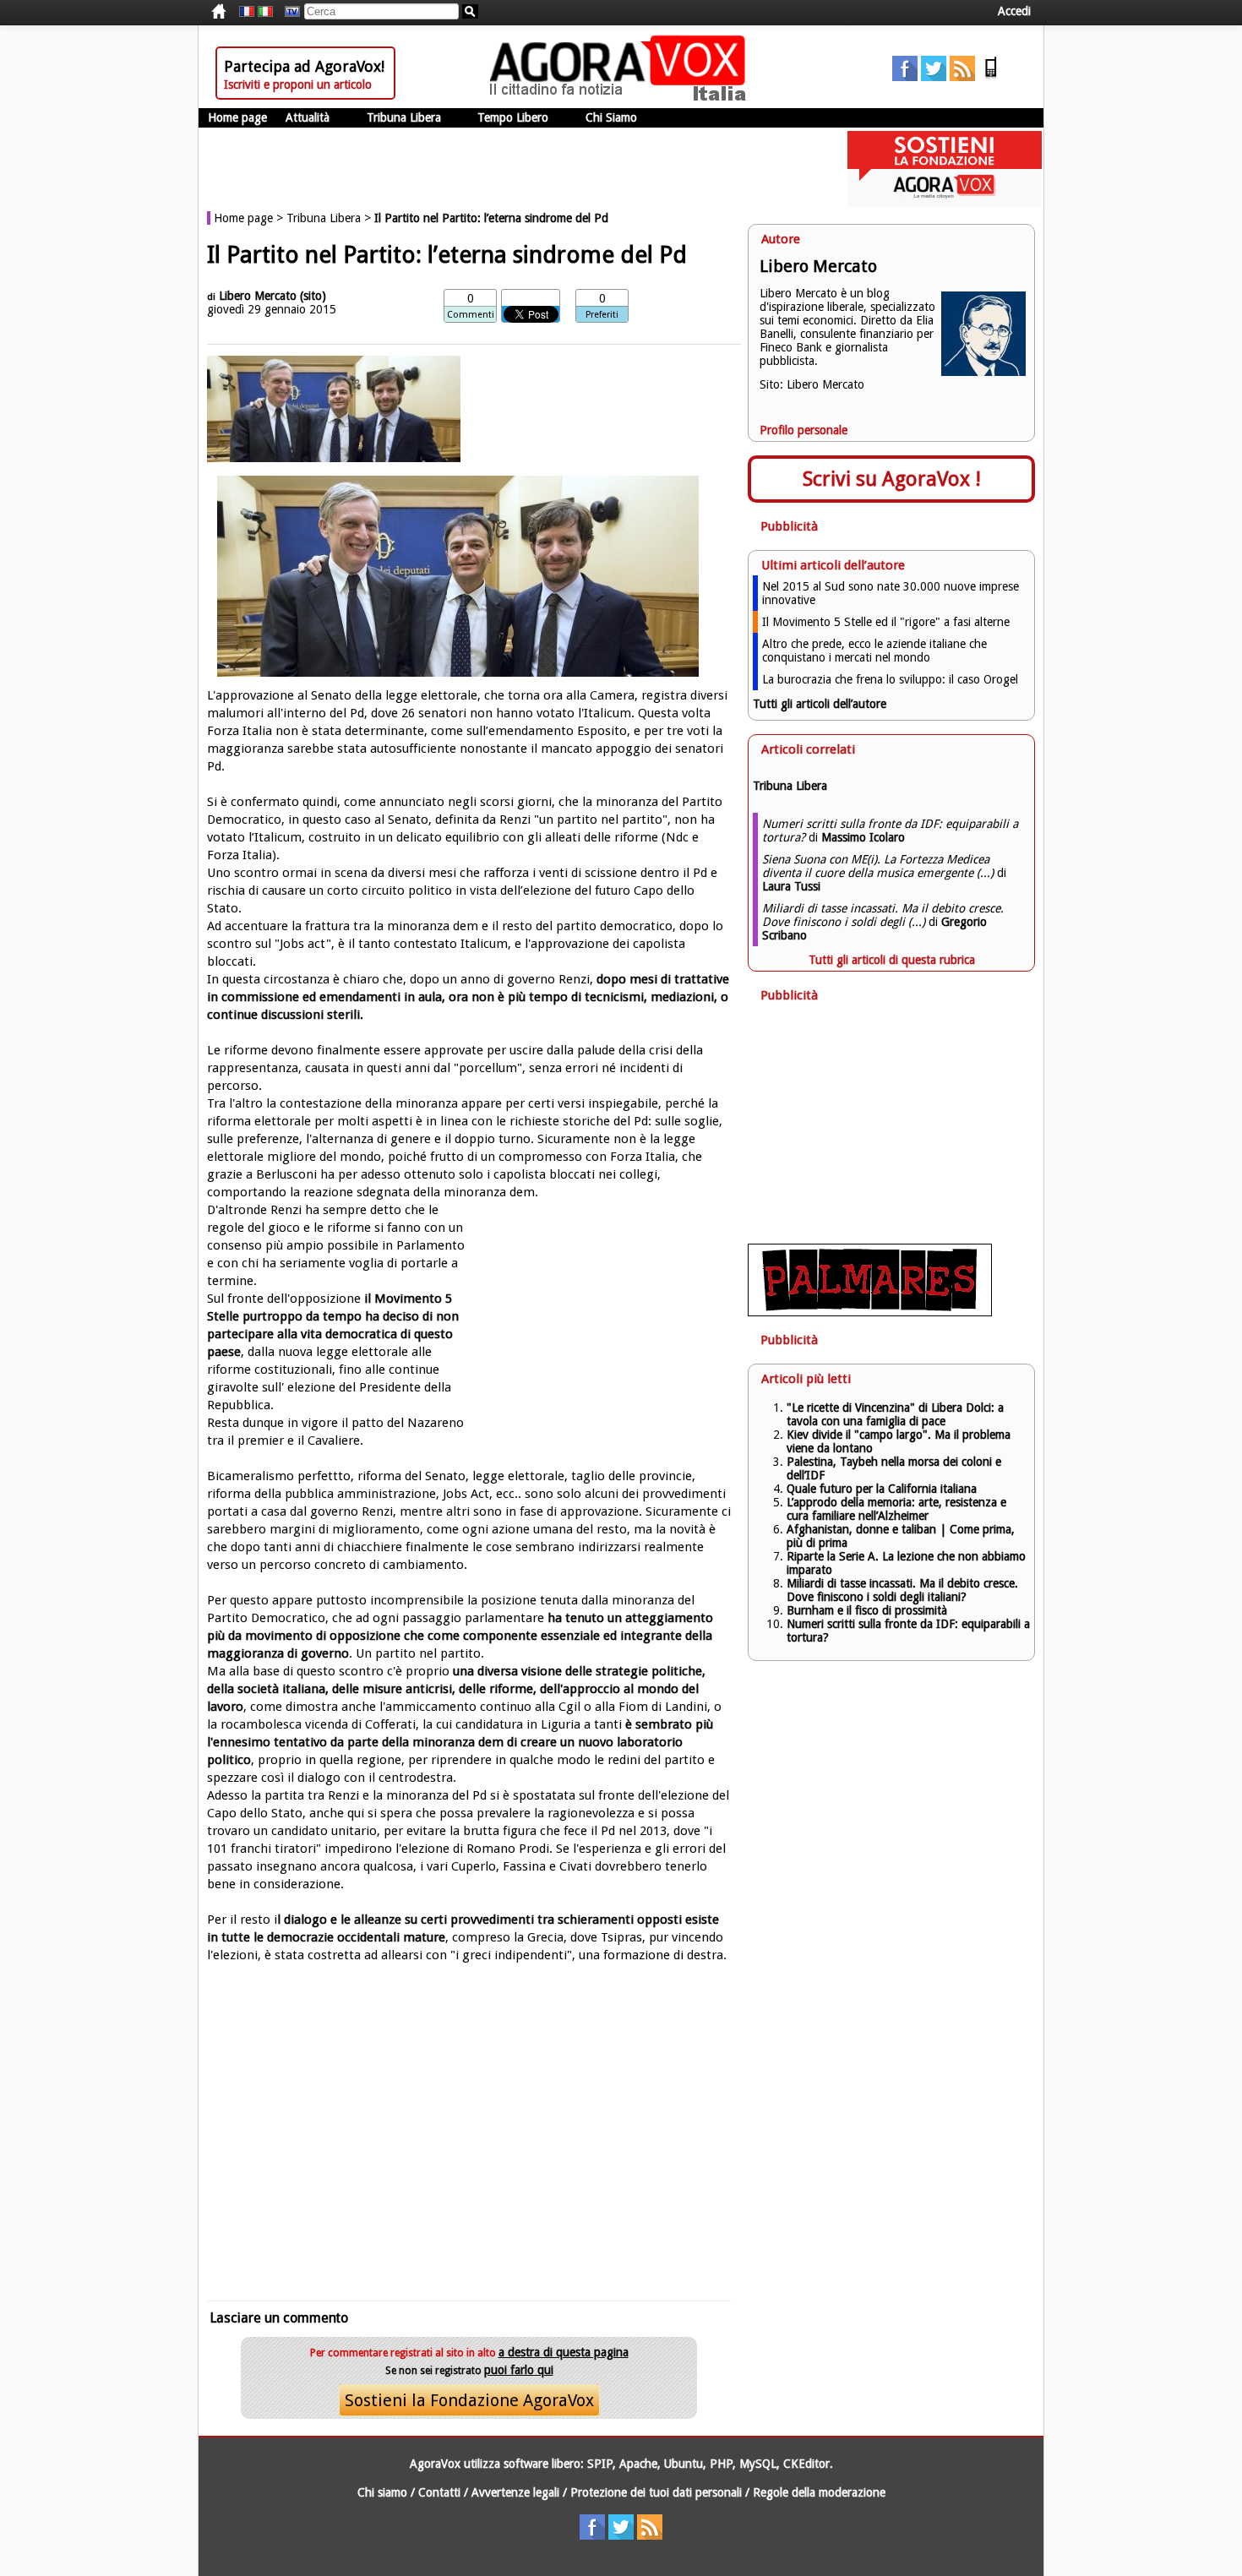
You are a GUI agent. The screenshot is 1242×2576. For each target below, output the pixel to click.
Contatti (439, 2492)
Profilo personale (803, 430)
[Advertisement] (469, 2121)
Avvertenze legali (515, 2492)
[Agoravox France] (247, 12)
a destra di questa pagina (564, 2352)
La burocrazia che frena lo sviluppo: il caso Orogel (890, 679)
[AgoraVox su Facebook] (905, 77)
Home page (237, 117)
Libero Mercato (258, 296)
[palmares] (870, 1312)
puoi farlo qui (519, 2370)
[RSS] (962, 77)
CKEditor (806, 2464)
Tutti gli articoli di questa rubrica (892, 960)
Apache (638, 2464)
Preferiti (602, 315)
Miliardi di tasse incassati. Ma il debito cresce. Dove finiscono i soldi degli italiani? (902, 1590)
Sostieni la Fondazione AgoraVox (469, 2400)
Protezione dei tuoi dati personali (656, 2492)
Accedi (1014, 11)
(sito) (313, 296)
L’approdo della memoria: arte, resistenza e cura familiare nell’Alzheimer (896, 1509)
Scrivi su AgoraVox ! (892, 479)
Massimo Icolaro (863, 837)
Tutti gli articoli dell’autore (820, 704)
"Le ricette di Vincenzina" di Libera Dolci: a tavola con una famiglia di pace (895, 1414)
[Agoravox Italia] (265, 12)
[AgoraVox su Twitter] (934, 77)
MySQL (758, 2464)
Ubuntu (684, 2464)
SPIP (600, 2464)
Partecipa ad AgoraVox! (304, 66)
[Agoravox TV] (288, 12)
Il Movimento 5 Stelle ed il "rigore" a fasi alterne (886, 622)
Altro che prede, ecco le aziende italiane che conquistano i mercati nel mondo (874, 651)
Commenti (471, 315)
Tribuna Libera (404, 117)
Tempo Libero (513, 117)
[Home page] (622, 97)
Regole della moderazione (819, 2492)
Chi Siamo (611, 117)
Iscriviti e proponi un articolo (298, 84)
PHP (721, 2464)
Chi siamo (382, 2492)
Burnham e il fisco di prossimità (867, 1610)
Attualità (308, 117)
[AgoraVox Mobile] (991, 77)
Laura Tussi (791, 886)
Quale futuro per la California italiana (882, 1489)
